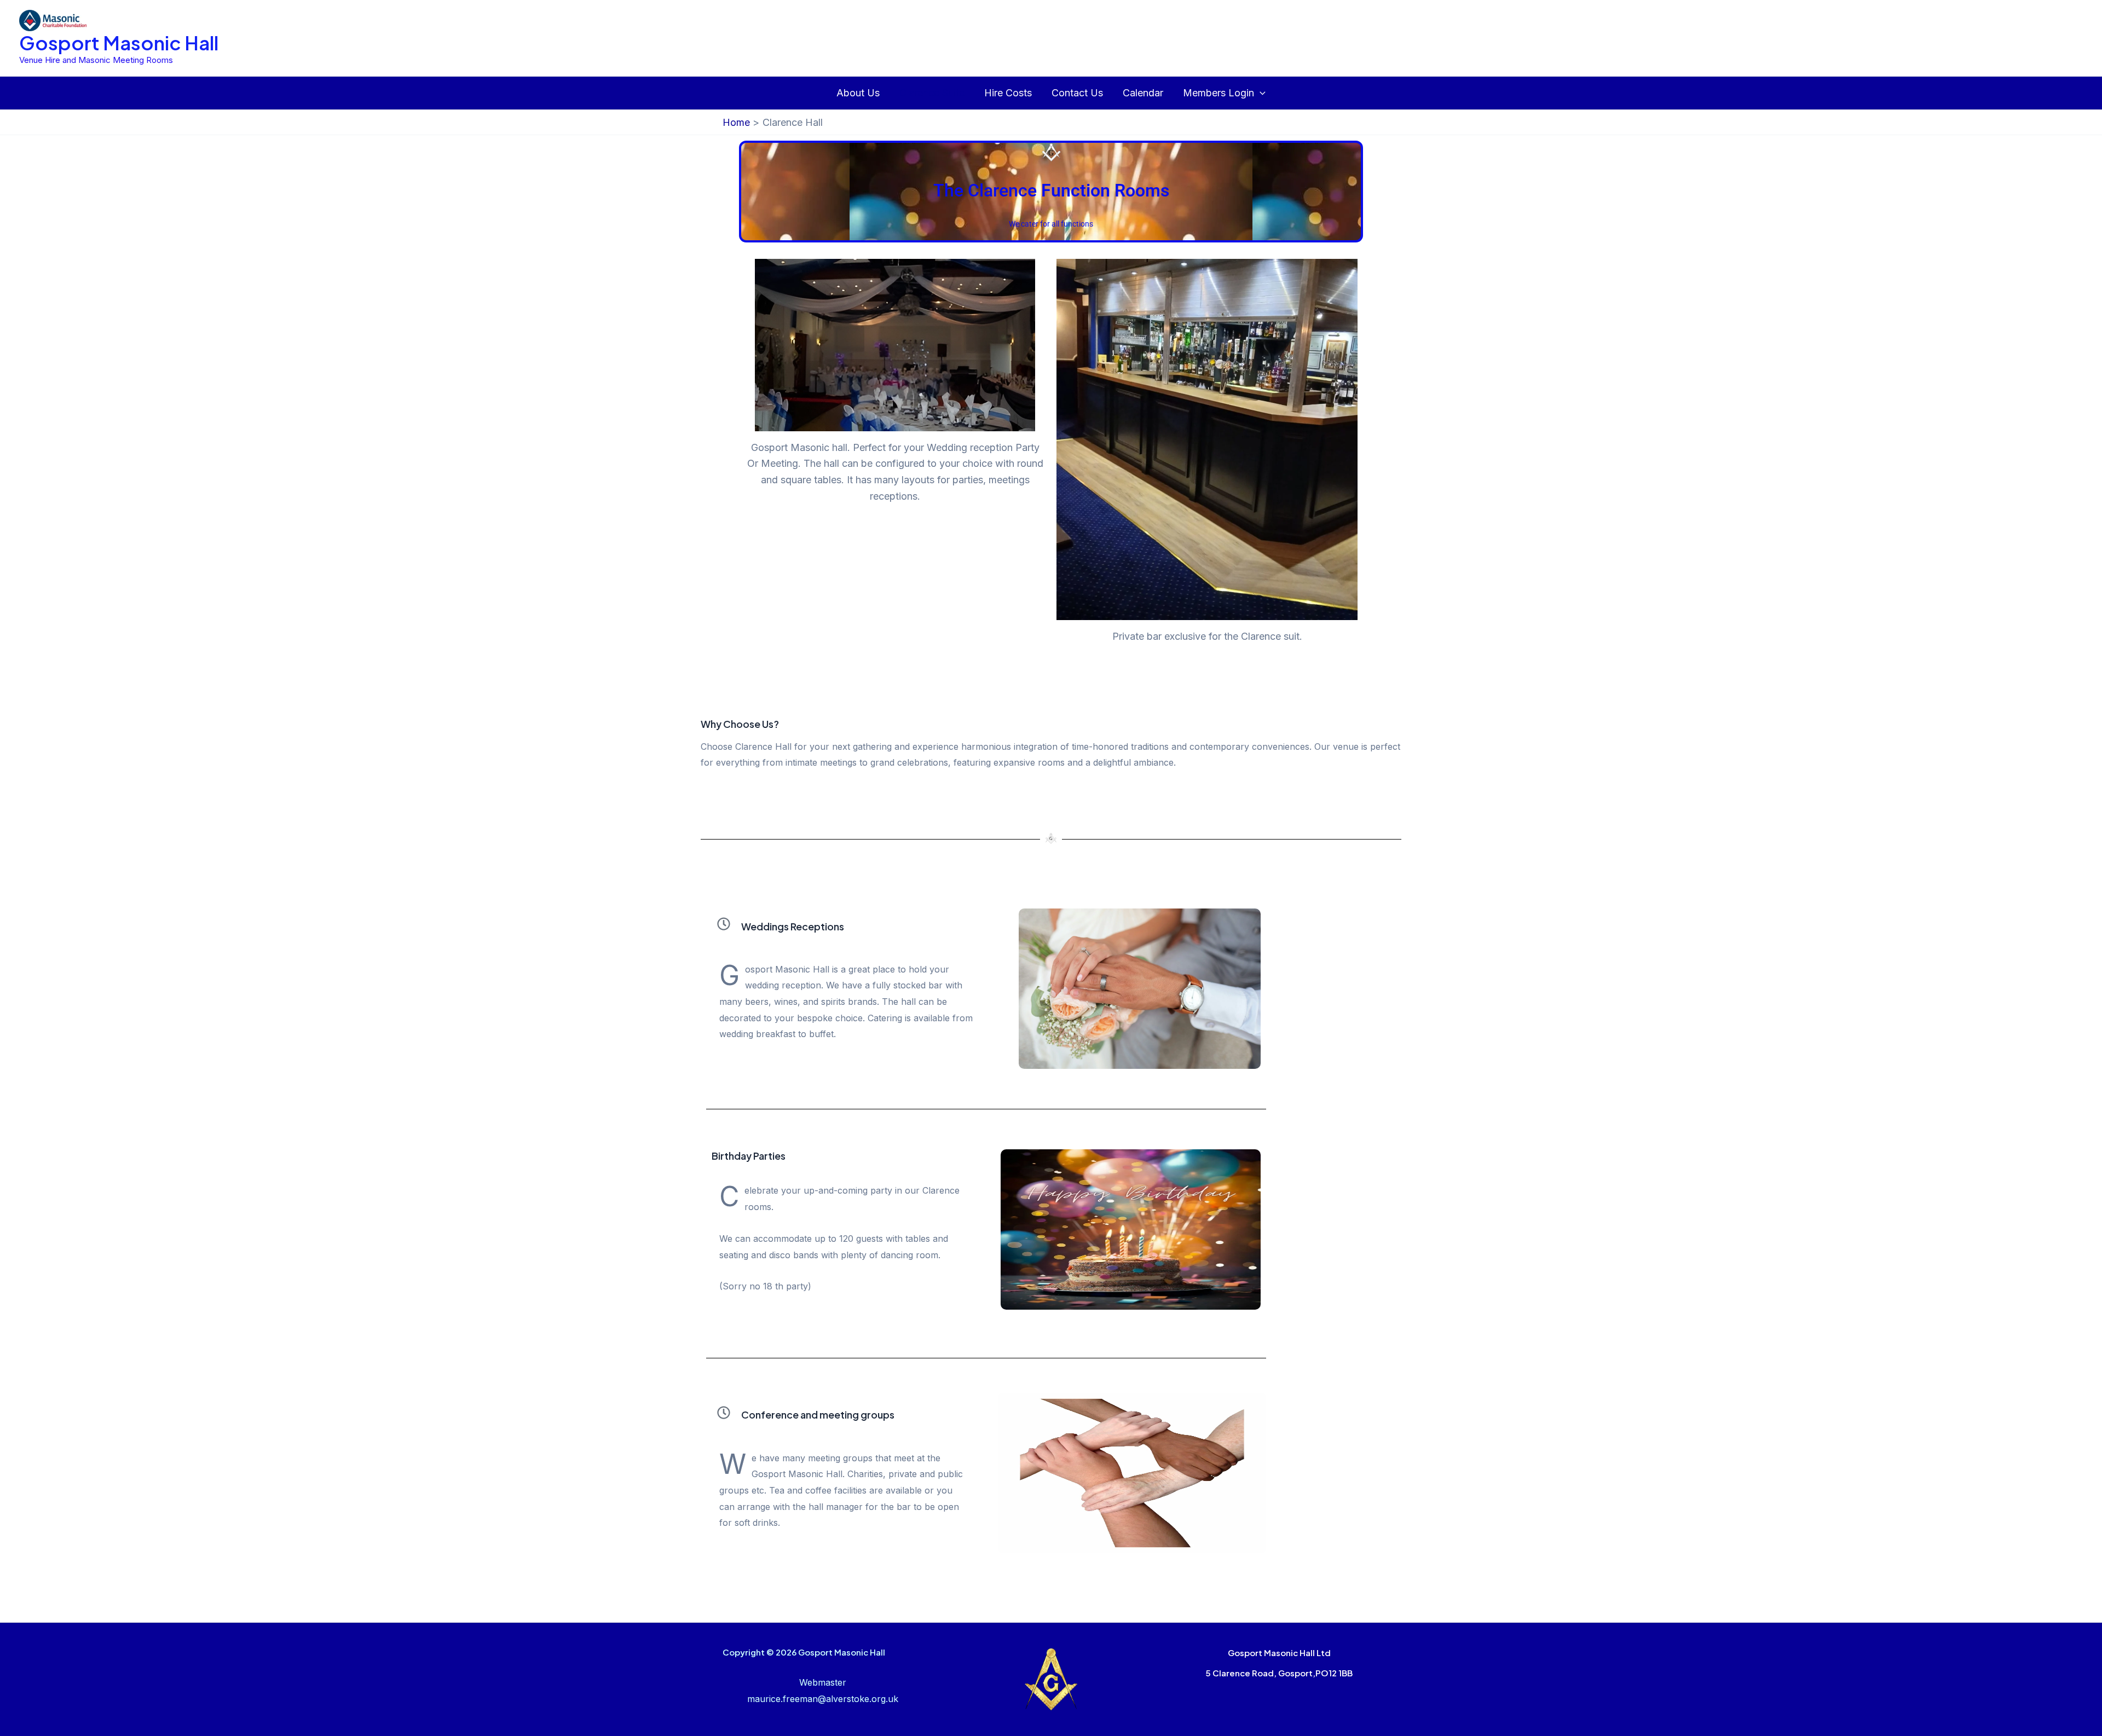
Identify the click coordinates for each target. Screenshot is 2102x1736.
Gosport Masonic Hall (119, 43)
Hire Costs (1008, 93)
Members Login (1219, 93)
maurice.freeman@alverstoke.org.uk (823, 1699)
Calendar (1143, 93)
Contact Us (1077, 93)
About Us (858, 93)
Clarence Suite (932, 93)
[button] (1260, 93)
